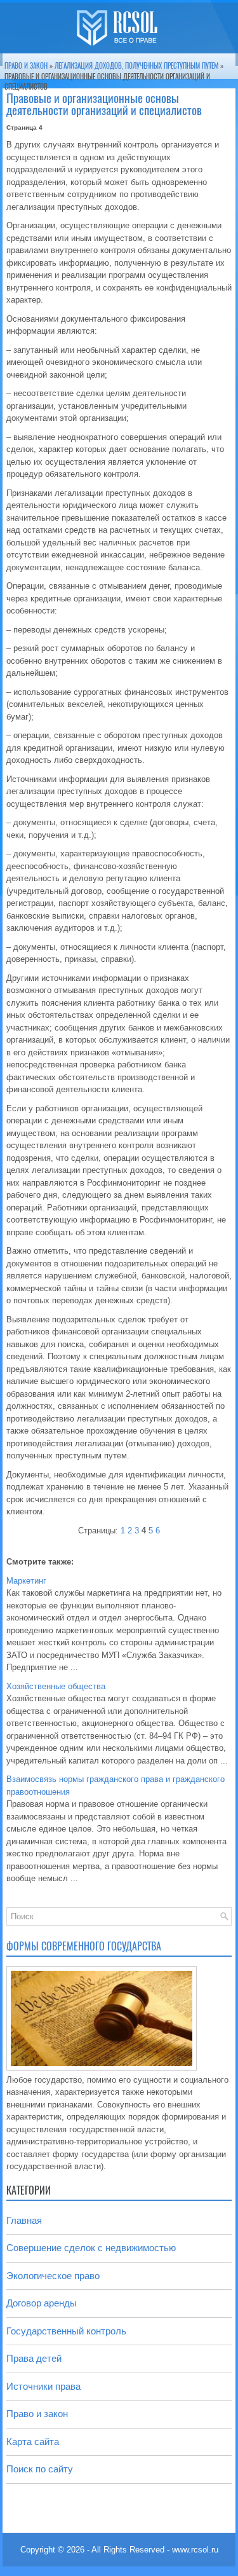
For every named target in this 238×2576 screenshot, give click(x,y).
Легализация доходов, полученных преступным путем (136, 66)
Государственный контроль (66, 2331)
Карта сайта (33, 2442)
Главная (24, 2220)
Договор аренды (42, 2303)
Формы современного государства (84, 1946)
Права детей (34, 2358)
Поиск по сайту (40, 2469)
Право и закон (26, 66)
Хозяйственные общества (56, 1686)
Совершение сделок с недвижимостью (91, 2248)
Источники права (43, 2386)
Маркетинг (26, 1581)
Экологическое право (53, 2276)
